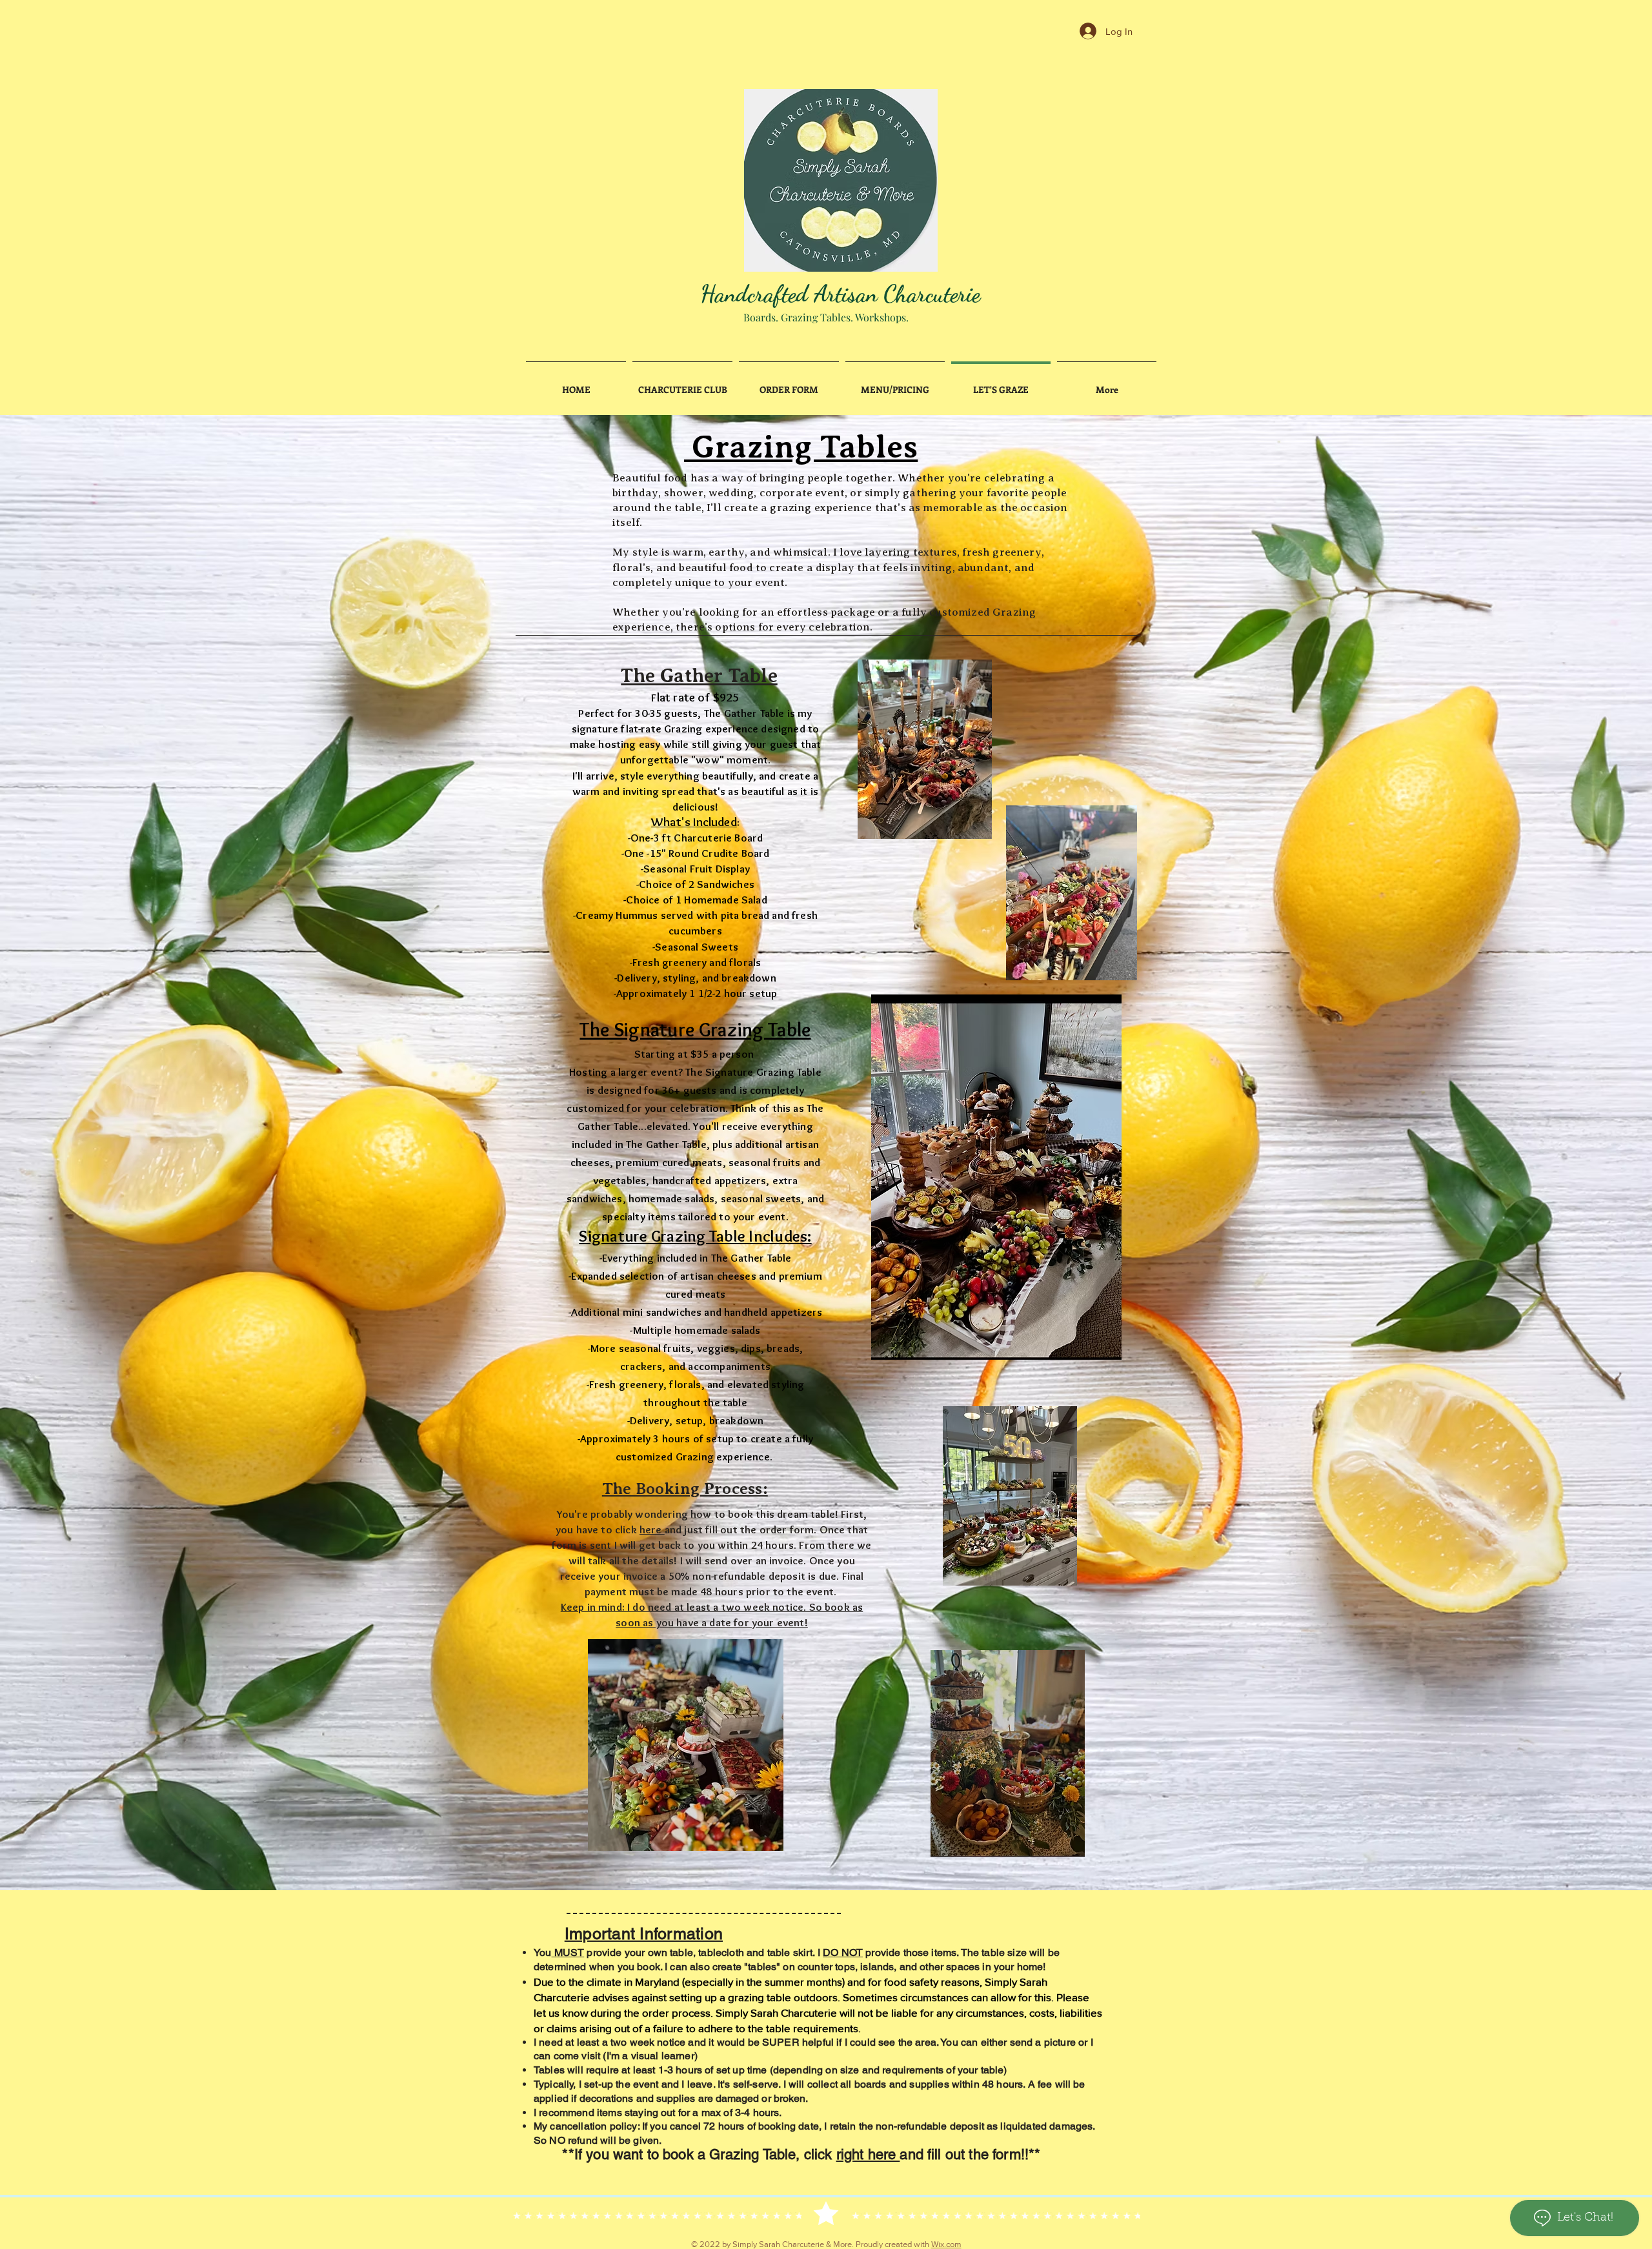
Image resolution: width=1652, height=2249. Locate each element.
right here (868, 2154)
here (652, 1529)
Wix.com (946, 2244)
